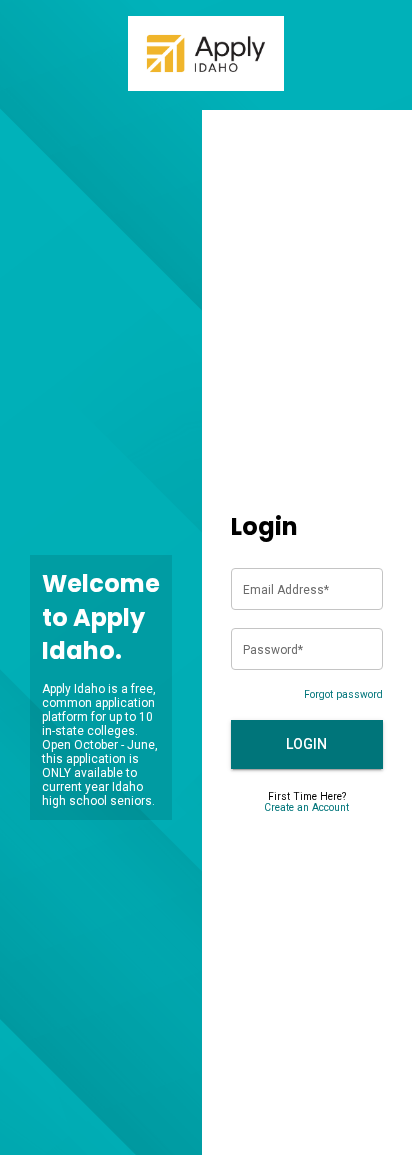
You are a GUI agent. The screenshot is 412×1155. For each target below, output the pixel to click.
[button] (307, 744)
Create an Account (306, 807)
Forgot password (343, 694)
